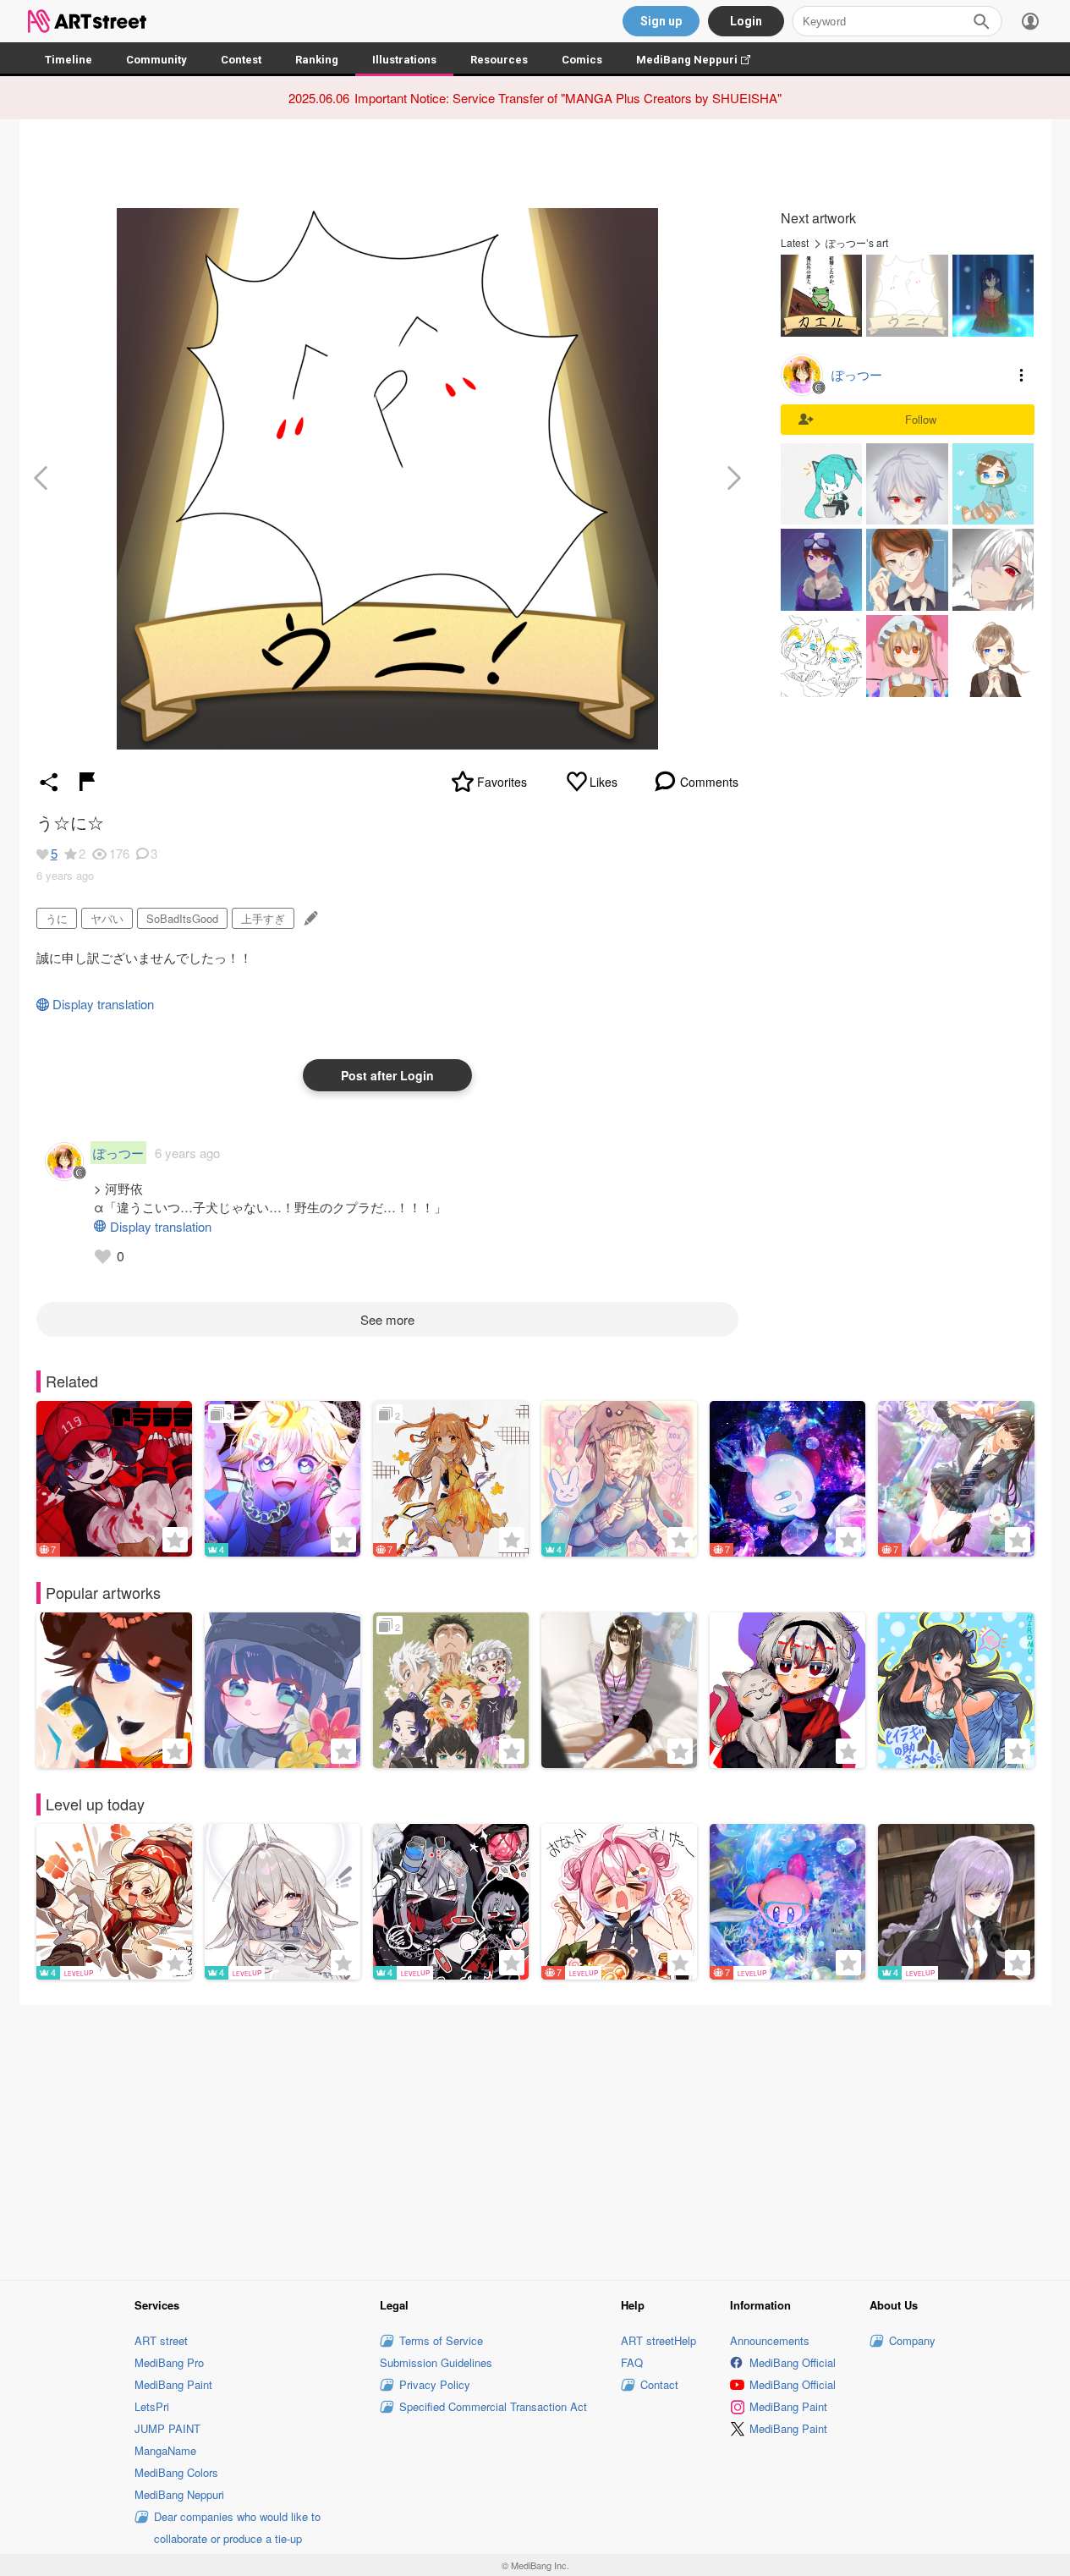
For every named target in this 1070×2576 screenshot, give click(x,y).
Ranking (317, 60)
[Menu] (1030, 21)
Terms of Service (441, 2340)
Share (49, 782)
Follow (921, 419)
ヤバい (107, 918)
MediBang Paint (173, 2384)
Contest (241, 60)
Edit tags (309, 918)
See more (387, 1319)
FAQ (632, 2362)
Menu (1022, 375)
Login (746, 21)
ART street (161, 2340)
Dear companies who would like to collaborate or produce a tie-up (237, 2527)
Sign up (661, 21)
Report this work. (87, 782)
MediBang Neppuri (702, 60)
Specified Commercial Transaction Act (493, 2406)
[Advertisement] (535, 2140)
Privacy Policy (435, 2384)
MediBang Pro (169, 2362)
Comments (709, 782)
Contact (659, 2384)
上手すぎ (263, 918)
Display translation (103, 1004)
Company (912, 2340)
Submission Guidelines (436, 2362)
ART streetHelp (658, 2340)
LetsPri (152, 2406)
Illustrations (404, 60)
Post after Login (387, 1075)
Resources (499, 60)
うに (57, 918)
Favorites (502, 782)
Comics (582, 60)
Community (156, 60)
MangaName (165, 2450)
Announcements (770, 2340)
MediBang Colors (176, 2472)
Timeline (69, 60)
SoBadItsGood (182, 918)
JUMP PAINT (167, 2428)
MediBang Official (793, 2362)
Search (981, 21)
